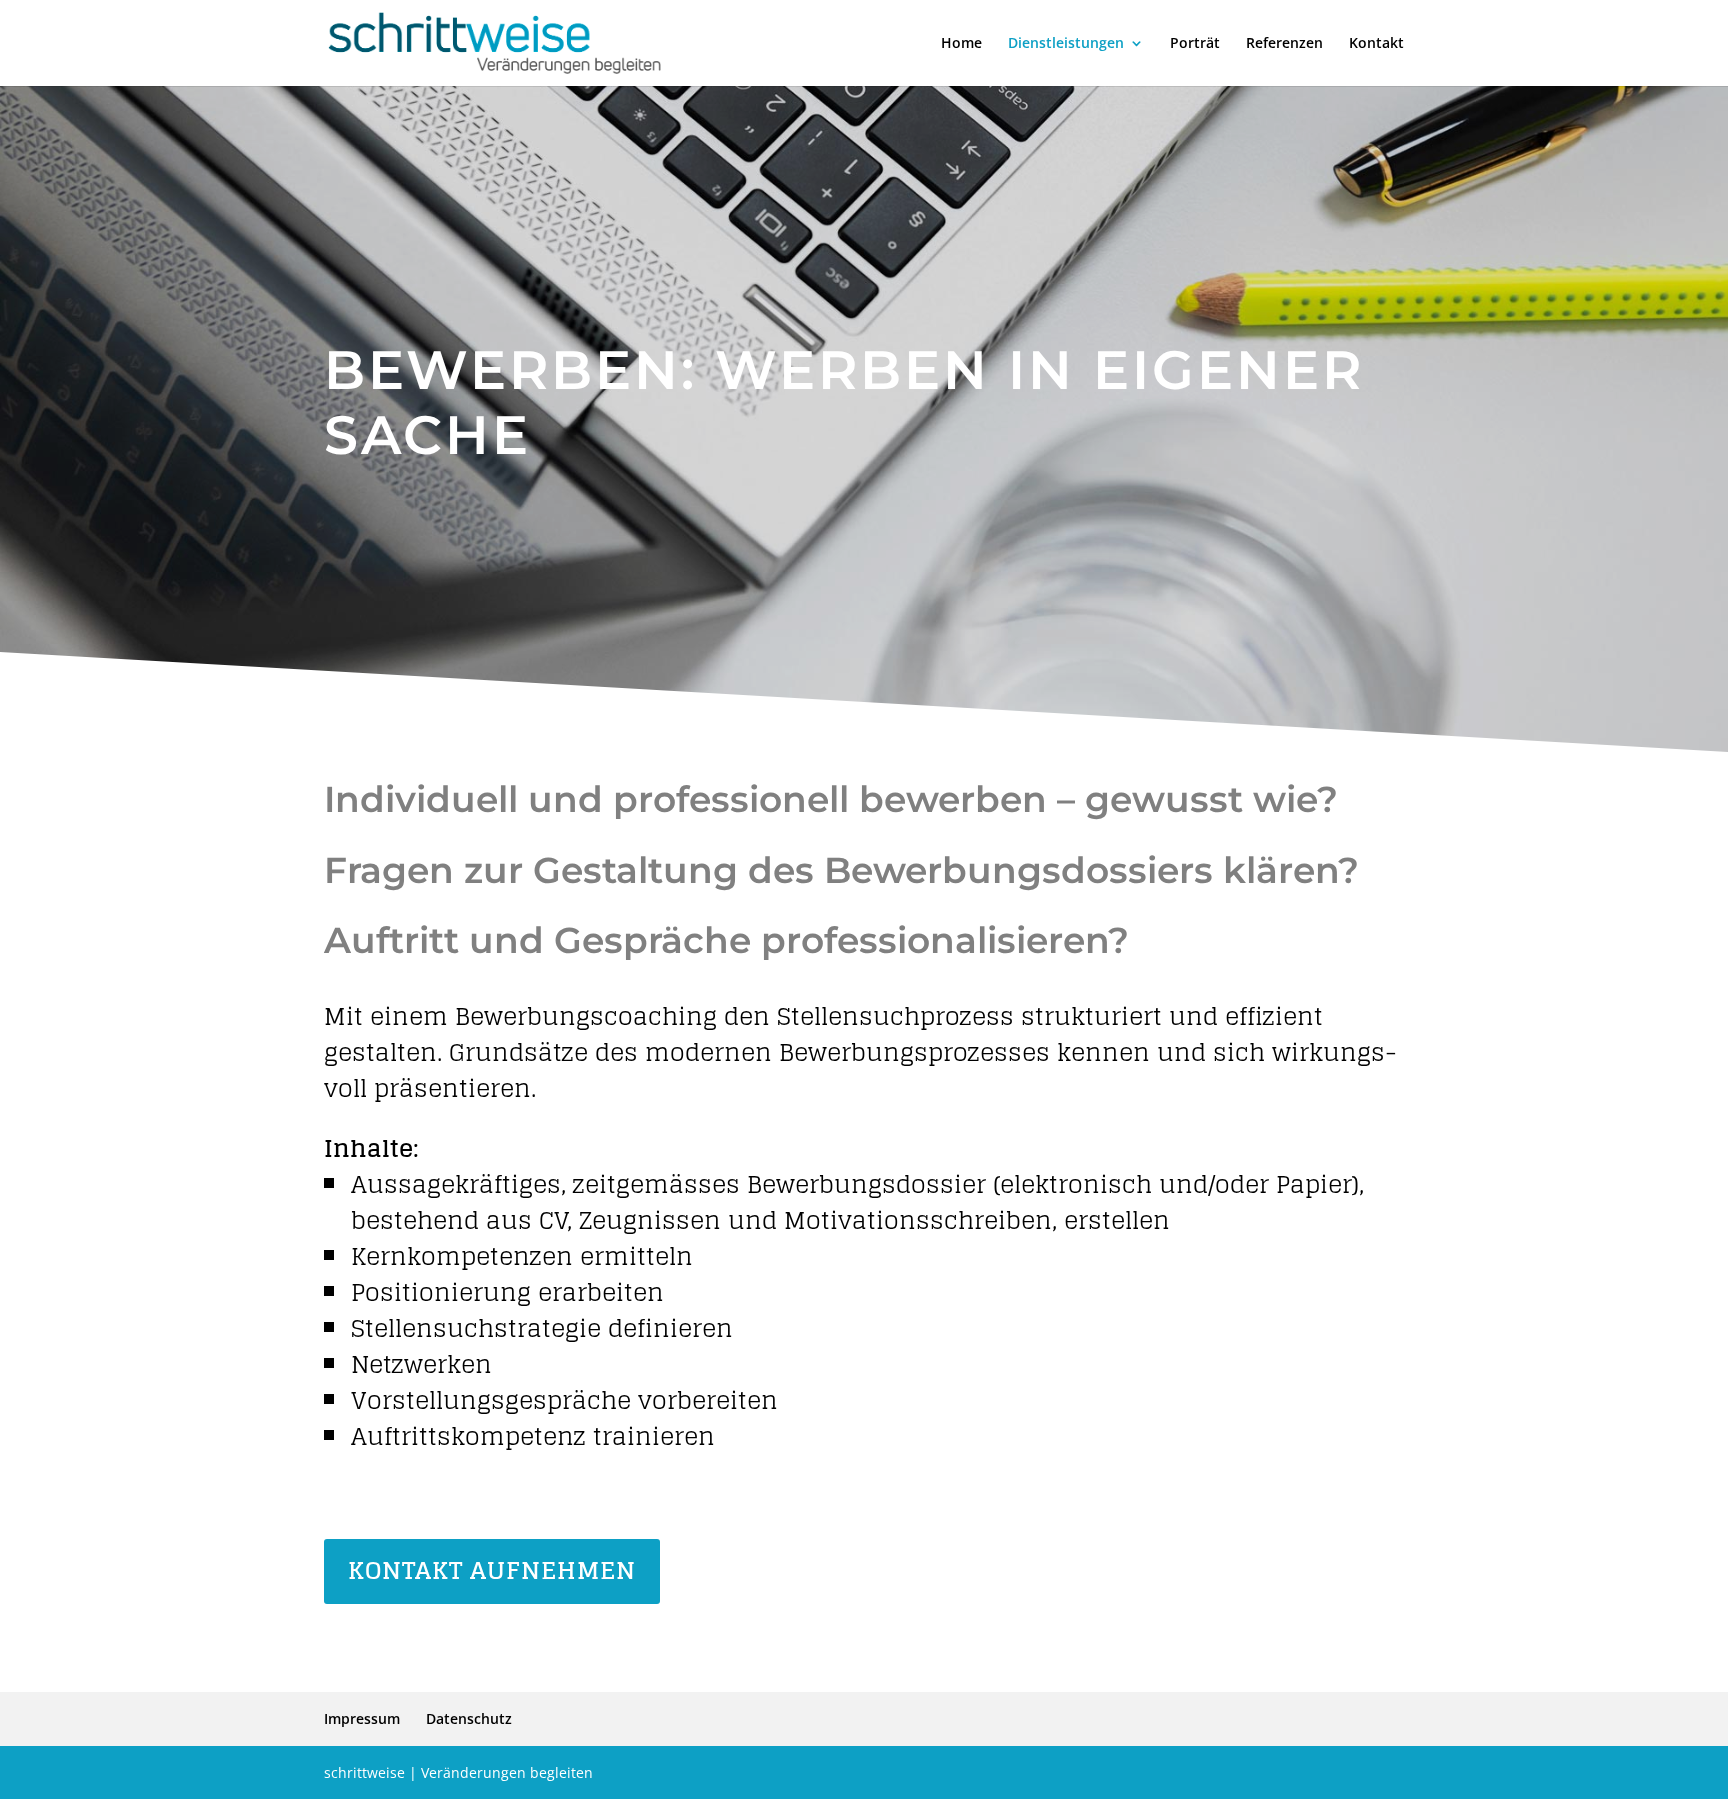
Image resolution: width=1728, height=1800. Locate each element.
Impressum (362, 1718)
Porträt (1195, 44)
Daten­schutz (469, 1718)
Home (961, 44)
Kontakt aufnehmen (492, 1570)
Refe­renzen (1284, 44)
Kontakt (1376, 44)
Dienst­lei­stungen (1066, 44)
